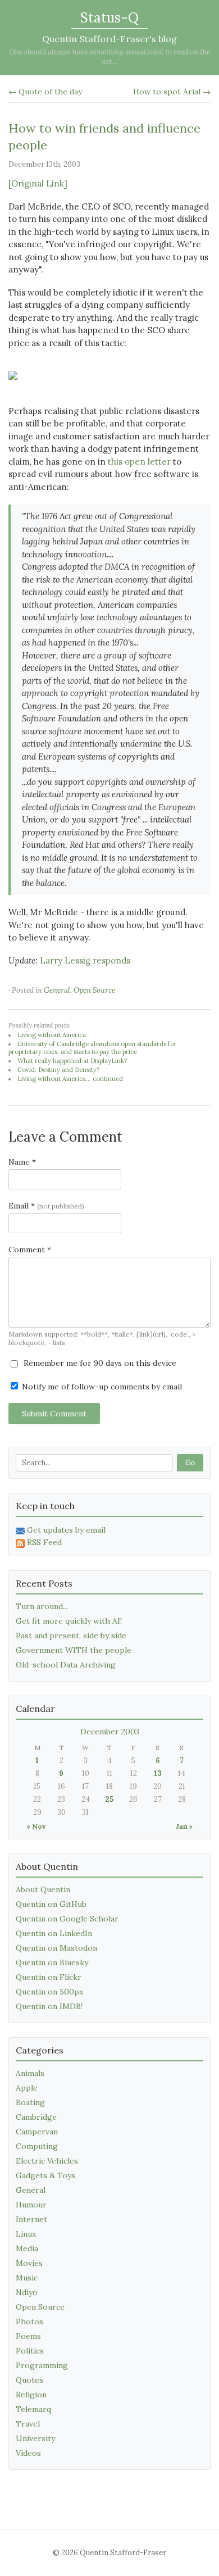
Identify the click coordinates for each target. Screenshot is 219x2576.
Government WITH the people (74, 1650)
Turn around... (42, 1606)
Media (27, 2248)
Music (27, 2278)
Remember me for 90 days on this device (99, 1363)
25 (109, 1799)
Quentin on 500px (49, 1992)
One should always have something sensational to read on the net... (109, 57)
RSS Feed (44, 1542)
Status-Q (109, 18)
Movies (29, 2263)
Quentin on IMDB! (49, 2006)
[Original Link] (38, 183)
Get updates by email (66, 1530)
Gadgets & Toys (45, 2175)
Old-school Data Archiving (66, 1665)
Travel (28, 2424)
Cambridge (36, 2117)
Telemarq (33, 2409)
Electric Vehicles (47, 2161)
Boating (30, 2102)
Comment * (30, 1250)
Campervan (37, 2132)
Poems (28, 2336)
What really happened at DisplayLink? (72, 1061)
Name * (22, 1162)
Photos (29, 2321)
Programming (42, 2365)
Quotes (29, 2380)
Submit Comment (54, 1414)
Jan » (184, 1826)
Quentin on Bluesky (52, 1962)
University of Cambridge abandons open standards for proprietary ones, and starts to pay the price (93, 1048)
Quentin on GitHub (51, 1904)
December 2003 (110, 1732)
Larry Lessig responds (85, 960)
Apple (27, 2088)
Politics (30, 2351)
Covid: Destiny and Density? (58, 1070)
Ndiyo (27, 2292)
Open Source (94, 990)
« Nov (36, 1826)
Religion (31, 2395)
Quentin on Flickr (49, 1977)
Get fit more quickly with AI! (69, 1621)
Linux (26, 2234)
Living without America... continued (70, 1079)
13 (158, 1773)
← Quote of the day (45, 92)
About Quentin (43, 1889)
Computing (37, 2146)
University (35, 2438)
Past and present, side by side (71, 1635)
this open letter (139, 462)
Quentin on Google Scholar (67, 1919)
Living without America (52, 1035)
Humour (31, 2205)
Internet (31, 2219)
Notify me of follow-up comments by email (101, 1387)
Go (190, 1463)
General (57, 990)
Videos (28, 2453)
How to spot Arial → (172, 92)
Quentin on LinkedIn (54, 1933)
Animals (30, 2073)
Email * (46, 1206)
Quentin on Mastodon (56, 1948)
